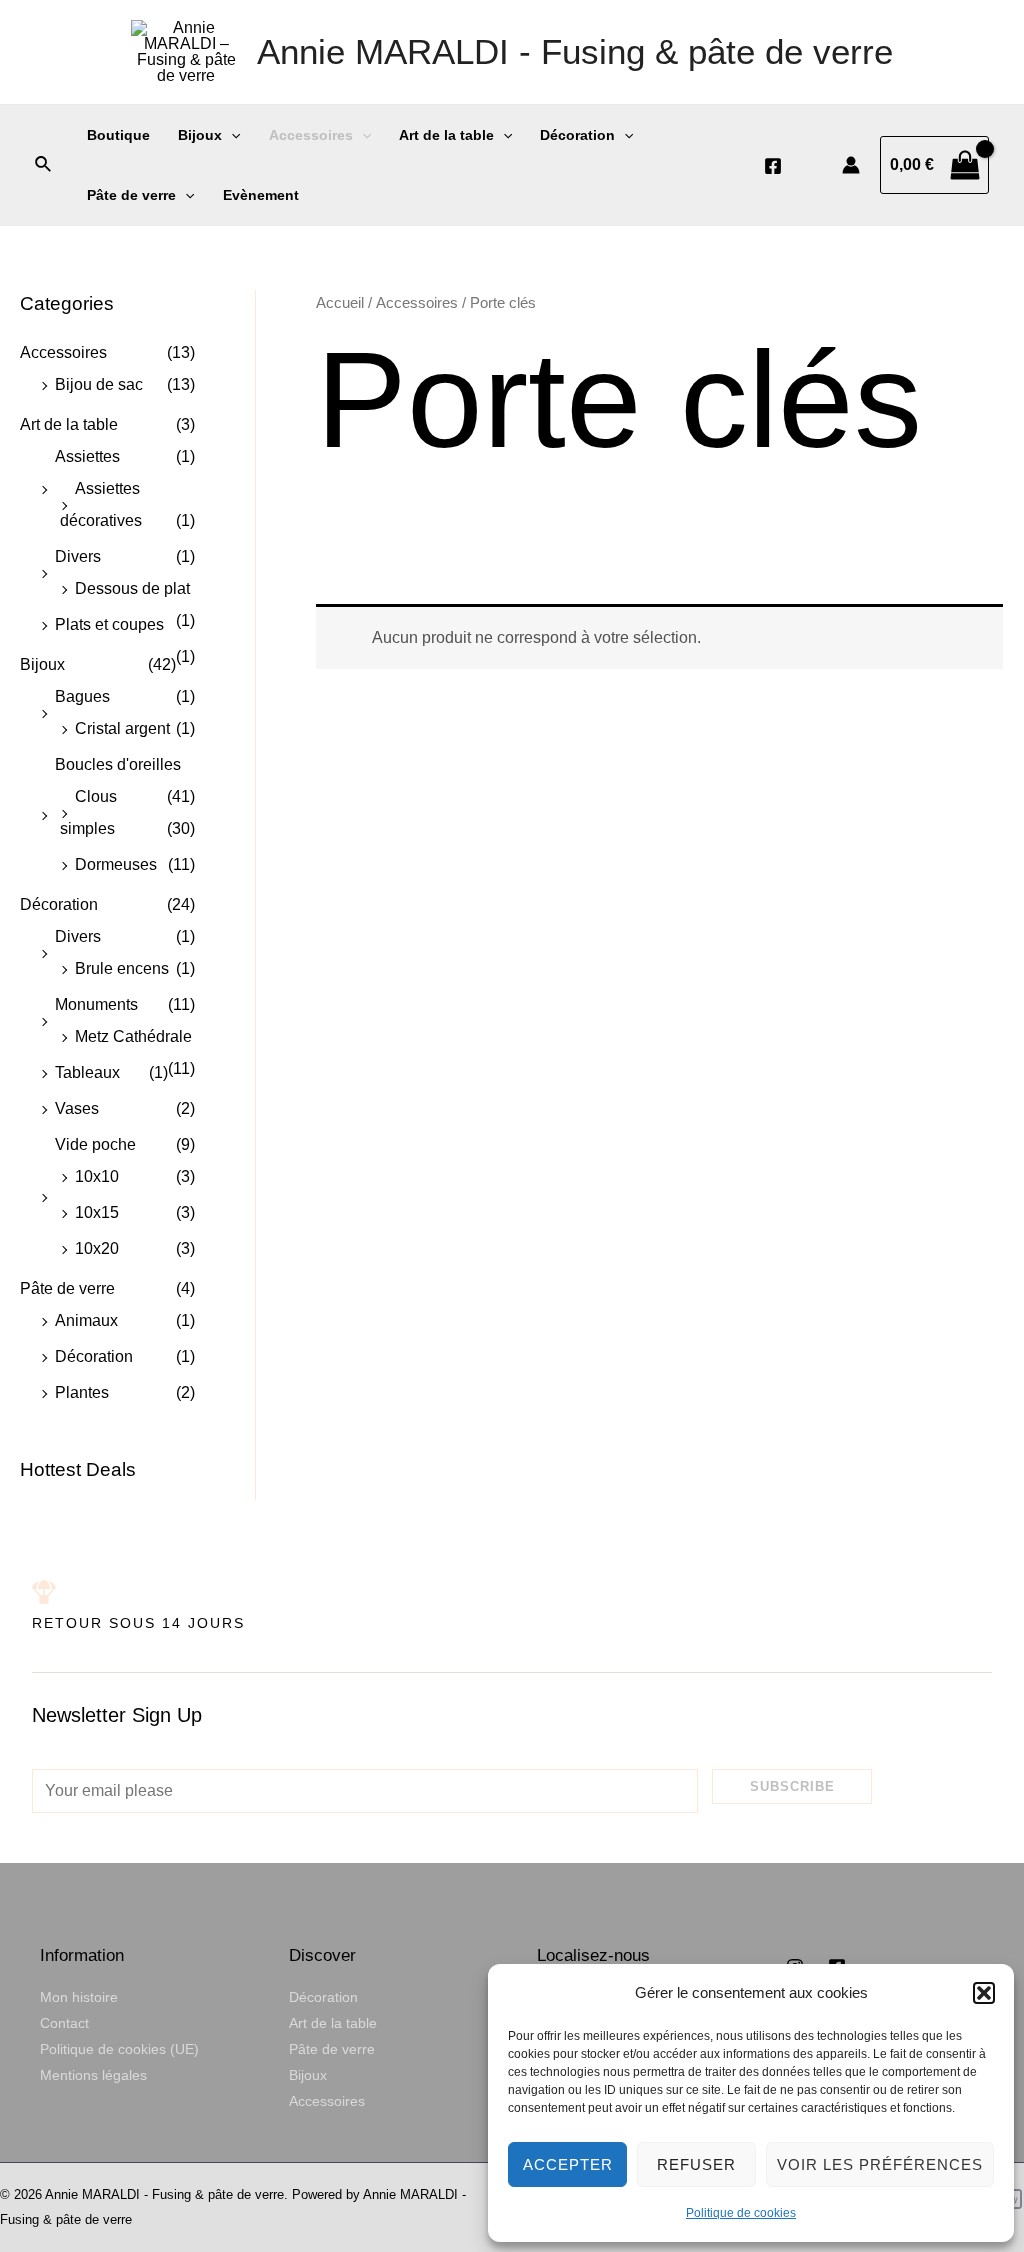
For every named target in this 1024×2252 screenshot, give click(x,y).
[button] (984, 1993)
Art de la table (446, 135)
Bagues (82, 696)
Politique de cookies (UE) (119, 2049)
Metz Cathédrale (133, 1036)
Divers (78, 556)
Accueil (340, 303)
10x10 (97, 1176)
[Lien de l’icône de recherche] (44, 165)
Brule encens (122, 968)
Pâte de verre (131, 195)
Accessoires (311, 135)
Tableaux (87, 1072)
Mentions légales (93, 2075)
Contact (64, 2023)
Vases (77, 1108)
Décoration (577, 135)
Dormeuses (116, 864)
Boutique (118, 135)
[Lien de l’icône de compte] (851, 165)
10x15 (97, 1212)
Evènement (261, 195)
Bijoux (200, 135)
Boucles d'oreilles (118, 764)
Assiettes (87, 456)
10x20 (97, 1248)
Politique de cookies (741, 2213)
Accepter (568, 2164)
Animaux (86, 1320)
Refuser (696, 2164)
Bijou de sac (99, 384)
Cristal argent (122, 728)
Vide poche (95, 1144)
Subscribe (792, 1786)
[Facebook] (773, 166)
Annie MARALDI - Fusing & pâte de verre (575, 51)
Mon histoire (79, 1997)
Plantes (82, 1392)
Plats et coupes (109, 624)
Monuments (96, 1004)
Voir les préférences (880, 2164)
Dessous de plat (132, 588)
